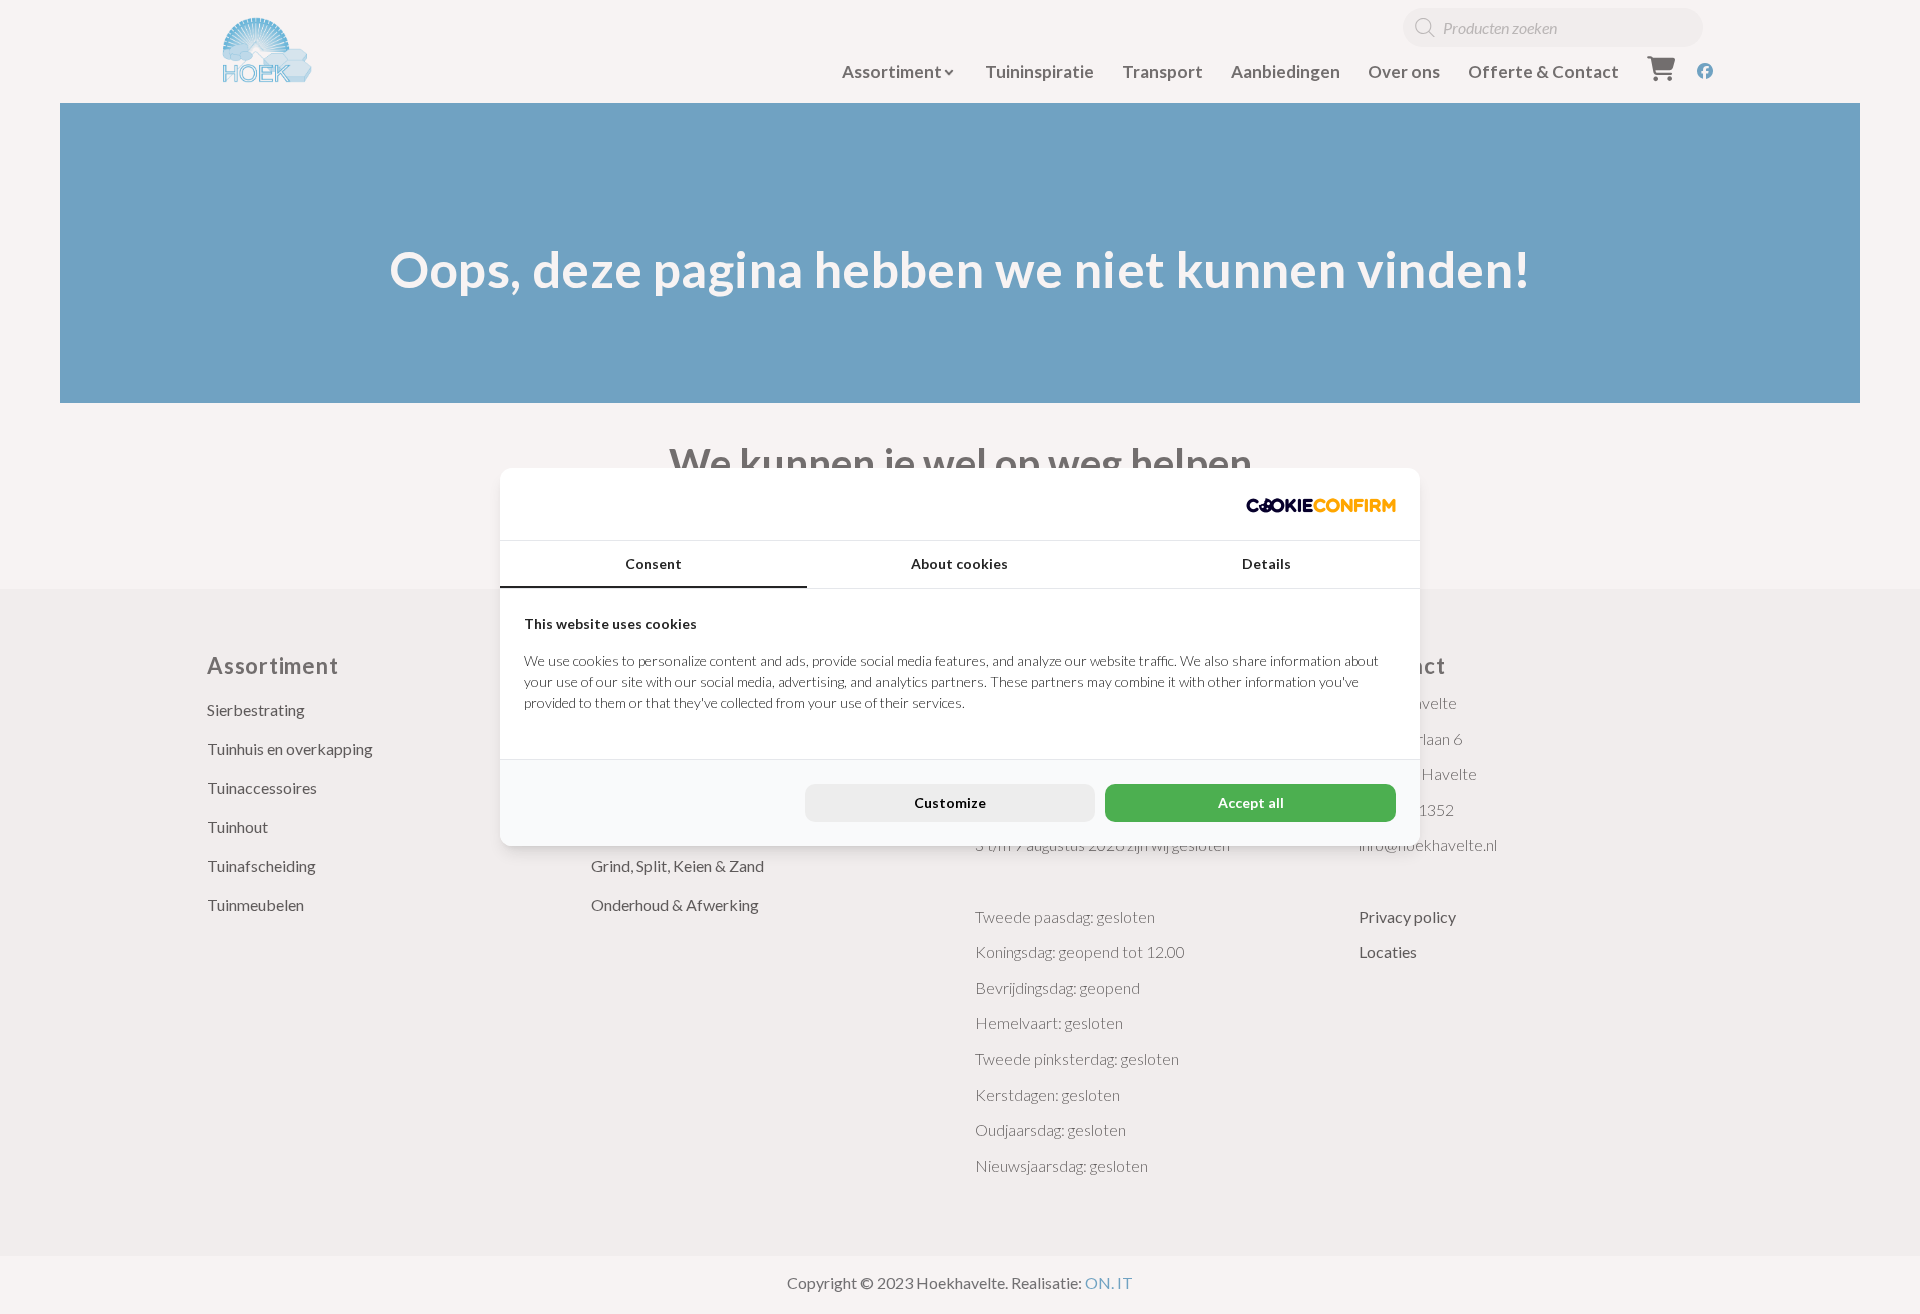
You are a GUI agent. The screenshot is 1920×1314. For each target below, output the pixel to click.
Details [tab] (1266, 563)
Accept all (1251, 802)
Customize (950, 802)
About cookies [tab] (959, 563)
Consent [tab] (653, 563)
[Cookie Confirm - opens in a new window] (1321, 504)
